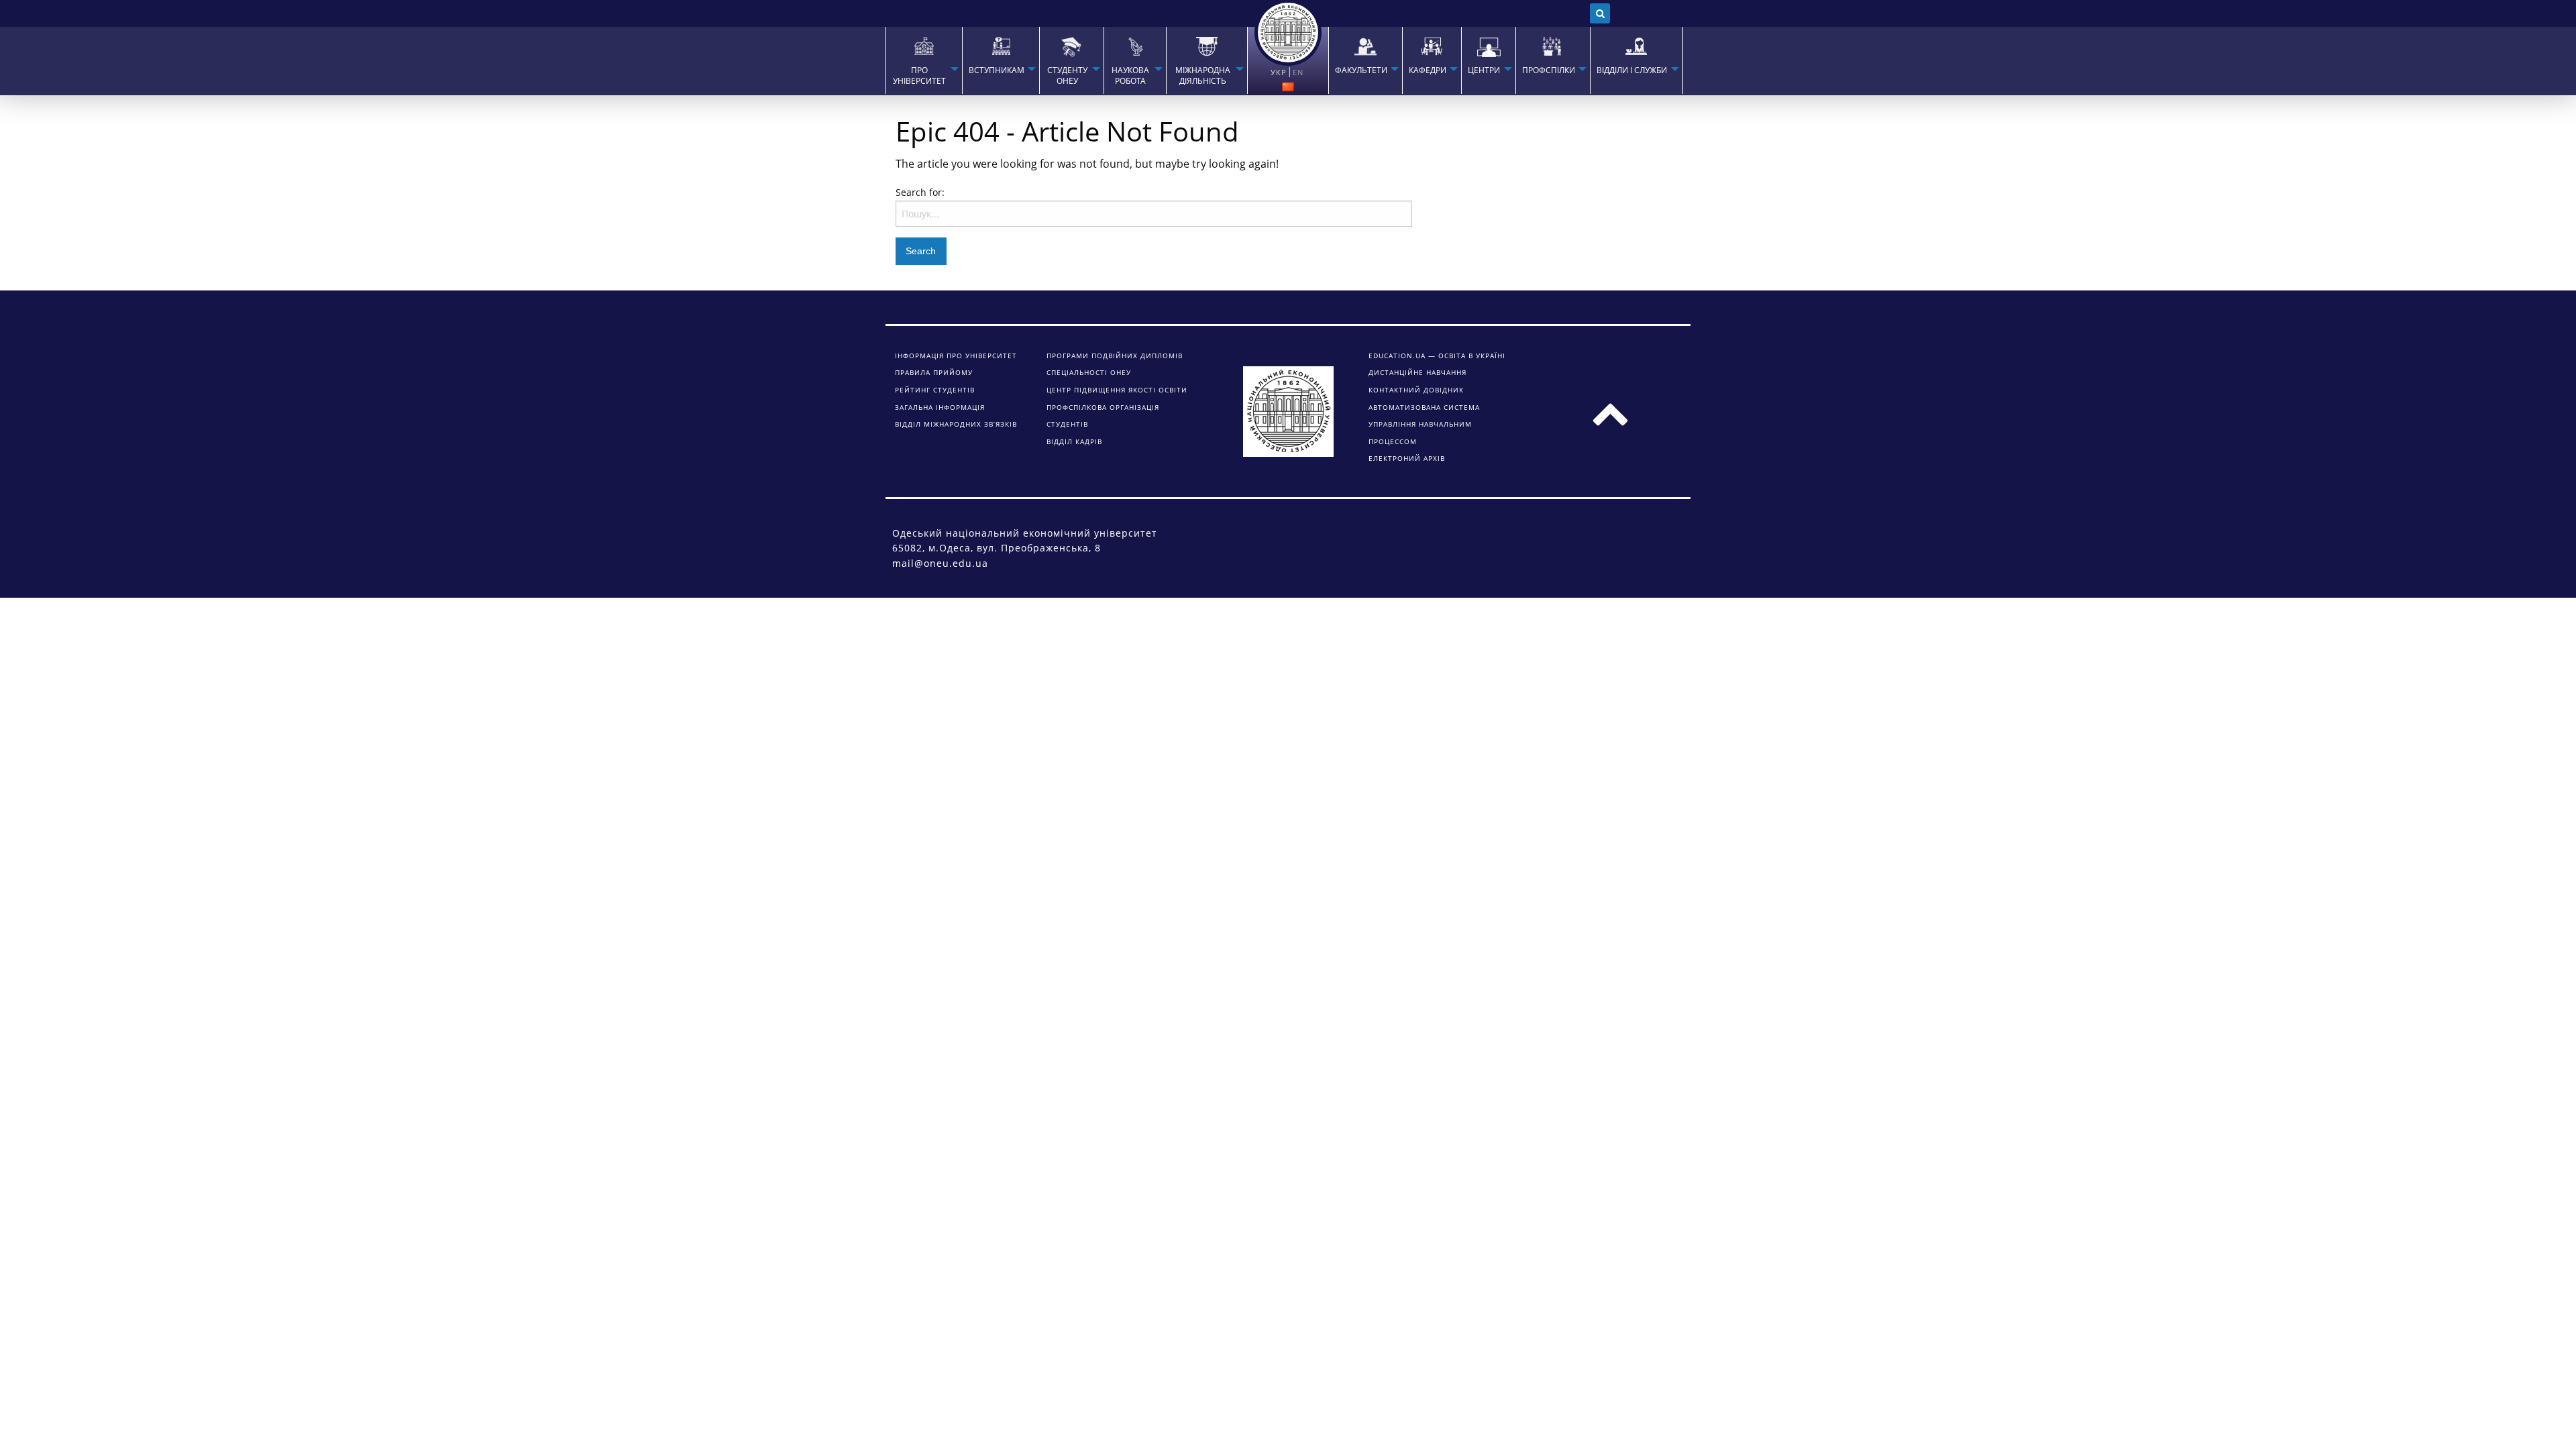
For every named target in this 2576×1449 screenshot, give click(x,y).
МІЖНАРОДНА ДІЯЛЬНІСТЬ (1203, 76)
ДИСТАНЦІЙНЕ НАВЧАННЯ (1417, 372)
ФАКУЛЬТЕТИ (1361, 70)
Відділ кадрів (1074, 441)
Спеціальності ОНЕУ (1089, 372)
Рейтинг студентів (935, 390)
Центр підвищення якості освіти (1117, 390)
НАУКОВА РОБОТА (1130, 76)
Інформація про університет (956, 356)
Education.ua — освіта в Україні (1437, 356)
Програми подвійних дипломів (1115, 356)
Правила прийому (934, 372)
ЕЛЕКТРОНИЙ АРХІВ (1407, 458)
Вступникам (997, 70)
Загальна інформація (940, 407)
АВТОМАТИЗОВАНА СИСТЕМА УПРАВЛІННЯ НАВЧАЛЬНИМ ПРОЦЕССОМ (1424, 424)
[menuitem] (924, 60)
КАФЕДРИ (1428, 70)
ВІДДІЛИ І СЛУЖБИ (1632, 70)
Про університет (919, 76)
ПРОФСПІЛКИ (1549, 70)
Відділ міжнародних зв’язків (956, 424)
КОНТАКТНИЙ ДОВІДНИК (1416, 390)
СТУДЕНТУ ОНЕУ (1067, 76)
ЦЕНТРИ (1484, 70)
